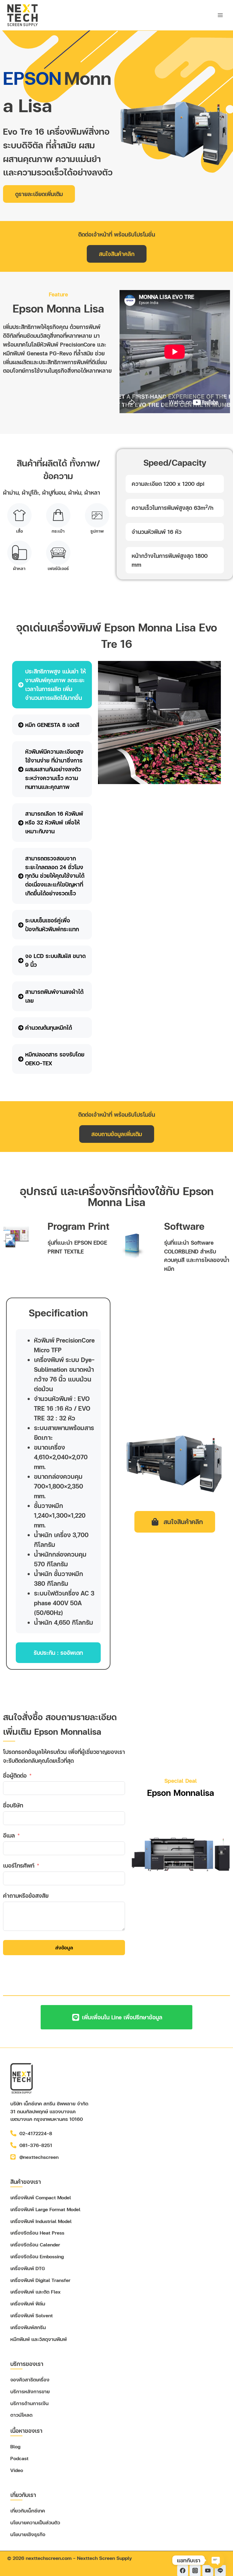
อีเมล (9, 1835)
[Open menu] (220, 15)
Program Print (79, 1226)
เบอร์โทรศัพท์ (19, 1865)
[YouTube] (208, 2571)
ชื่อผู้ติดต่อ (15, 1775)
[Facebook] (183, 2571)
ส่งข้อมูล (64, 1947)
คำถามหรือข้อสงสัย (26, 1895)
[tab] (52, 685)
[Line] (220, 2571)
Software (184, 1226)
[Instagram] (195, 2571)
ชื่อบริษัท (13, 1805)
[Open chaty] (216, 2560)
